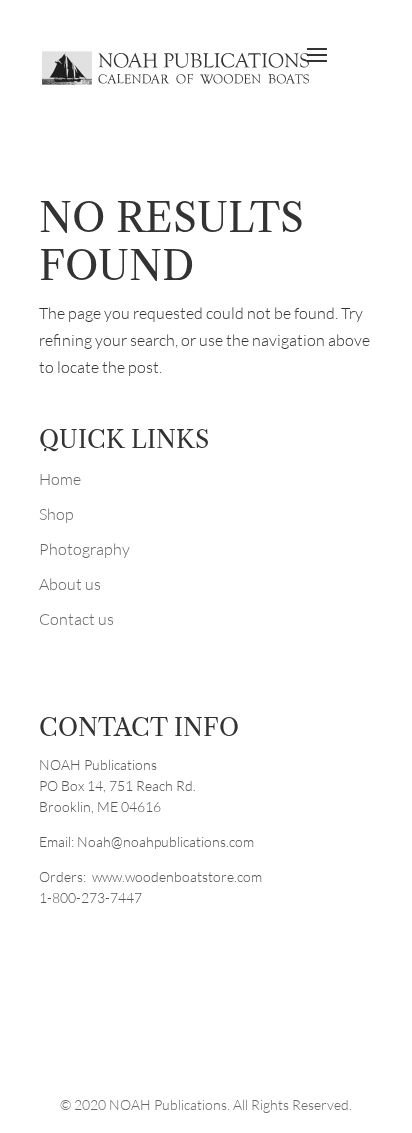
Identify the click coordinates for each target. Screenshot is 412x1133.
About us (70, 584)
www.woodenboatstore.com (177, 876)
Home (60, 479)
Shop (56, 514)
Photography (84, 549)
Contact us (76, 619)
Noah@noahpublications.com (165, 841)
